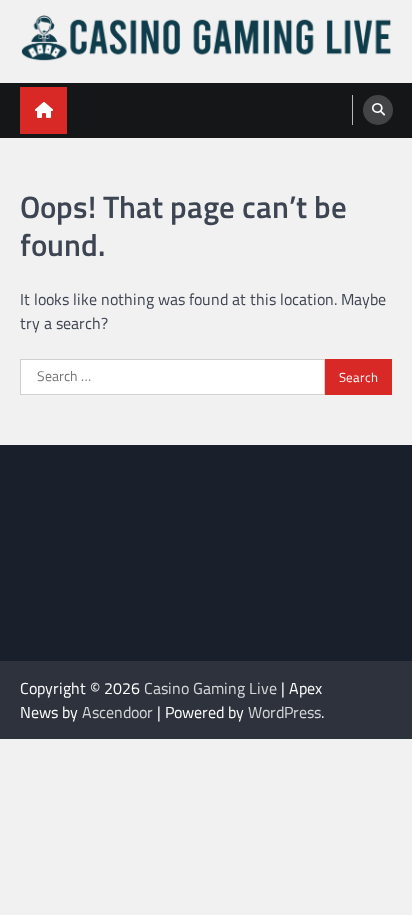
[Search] (378, 110)
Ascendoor (117, 712)
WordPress (284, 712)
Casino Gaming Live (210, 688)
